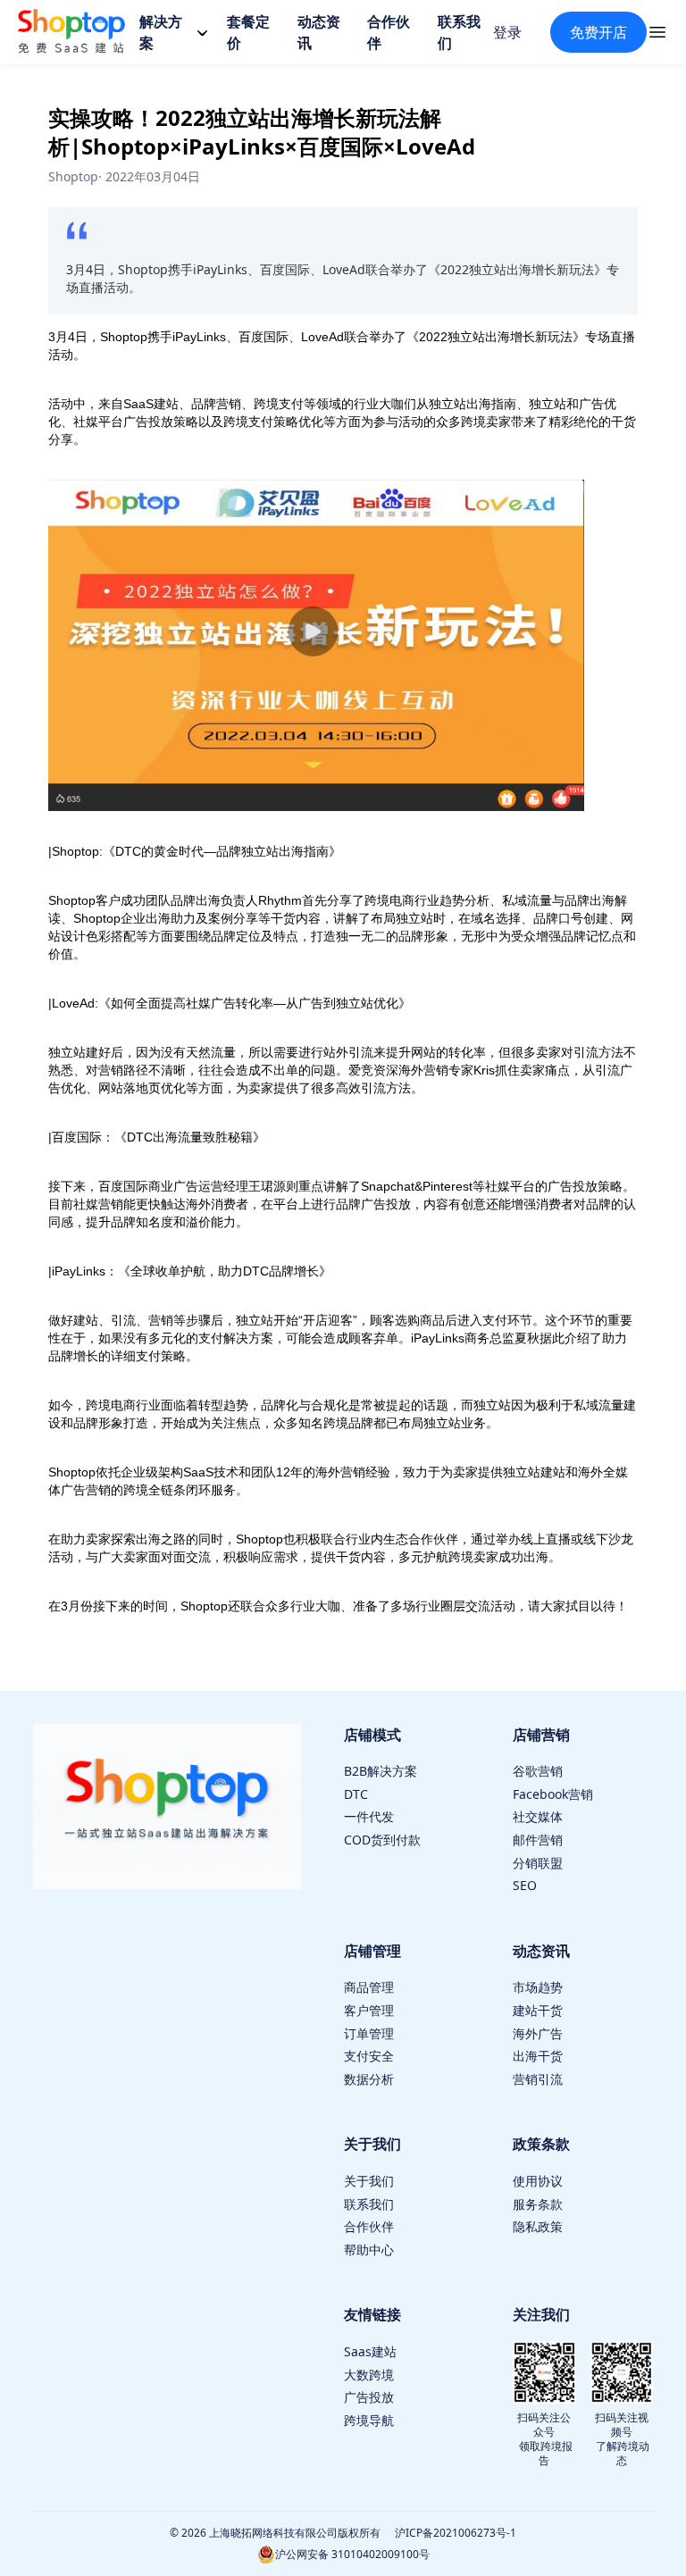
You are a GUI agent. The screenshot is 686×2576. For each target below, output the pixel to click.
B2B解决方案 (381, 1771)
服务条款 (538, 2204)
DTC (356, 1794)
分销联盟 (538, 1863)
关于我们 (369, 2181)
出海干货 (538, 2056)
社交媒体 (538, 1816)
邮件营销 (538, 1840)
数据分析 (369, 2079)
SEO (525, 1885)
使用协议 (538, 2181)
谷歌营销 (538, 1771)
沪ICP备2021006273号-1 (456, 2533)
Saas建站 (370, 2351)
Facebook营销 (553, 1794)
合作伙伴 (369, 2226)
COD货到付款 (382, 1840)
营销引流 (538, 2079)
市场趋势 (538, 1987)
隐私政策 (538, 2226)
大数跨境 (369, 2375)
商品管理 (369, 1987)
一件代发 (369, 1816)
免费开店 (598, 32)
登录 (507, 32)
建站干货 (538, 2010)
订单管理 (369, 2033)
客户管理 (369, 2010)
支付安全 (369, 2056)
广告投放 (369, 2397)
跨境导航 (369, 2420)
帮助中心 (369, 2250)
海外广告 (538, 2033)
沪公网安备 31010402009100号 (352, 2554)
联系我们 (369, 2204)
